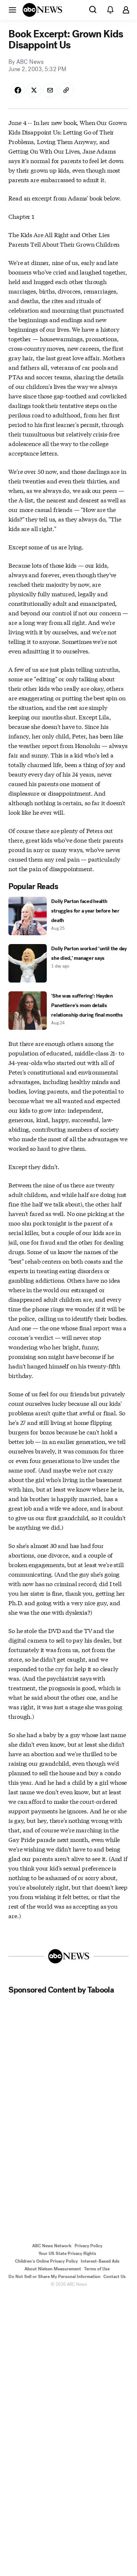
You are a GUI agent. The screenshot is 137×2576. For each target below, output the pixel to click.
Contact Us (115, 2277)
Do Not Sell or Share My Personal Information (54, 2277)
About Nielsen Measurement (53, 2269)
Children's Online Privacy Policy (46, 2261)
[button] (12, 10)
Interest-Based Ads (100, 2261)
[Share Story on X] (34, 90)
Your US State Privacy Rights (67, 2253)
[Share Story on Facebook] (18, 90)
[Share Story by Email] (50, 90)
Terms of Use (97, 2269)
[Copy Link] (66, 90)
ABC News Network (52, 2246)
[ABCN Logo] (42, 10)
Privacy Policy (88, 2246)
